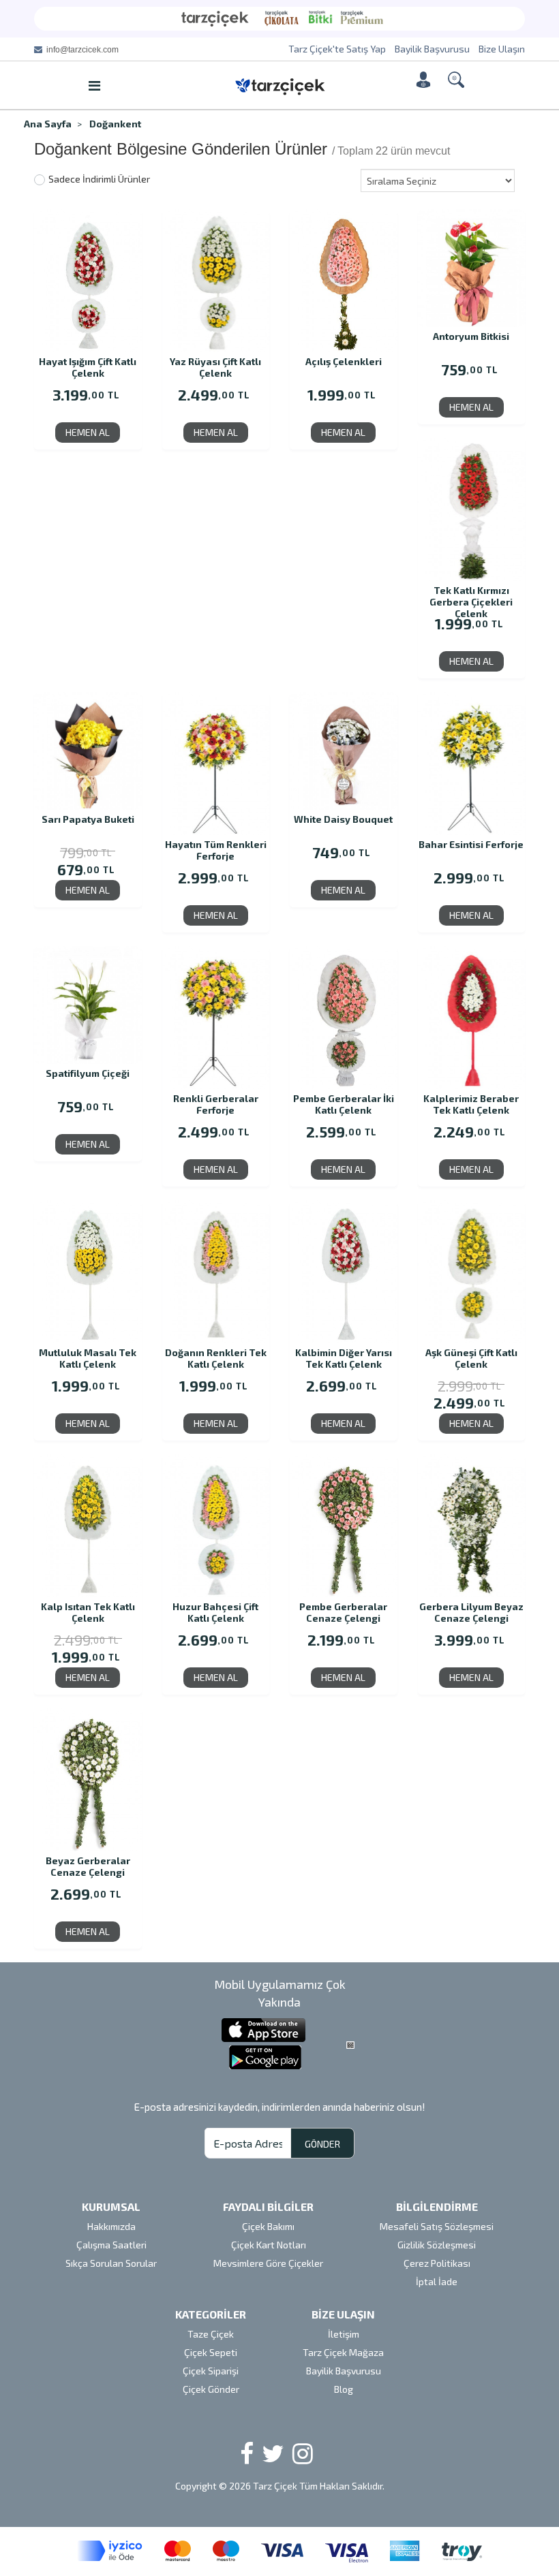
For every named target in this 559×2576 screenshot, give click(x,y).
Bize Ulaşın (502, 49)
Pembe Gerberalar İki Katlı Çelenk (344, 1104)
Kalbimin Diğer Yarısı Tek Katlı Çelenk (344, 1358)
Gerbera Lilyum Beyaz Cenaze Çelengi (471, 1612)
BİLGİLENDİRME (437, 2206)
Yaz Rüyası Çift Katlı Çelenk (215, 367)
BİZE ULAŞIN (343, 2314)
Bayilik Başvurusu (432, 49)
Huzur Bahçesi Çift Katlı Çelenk (215, 1612)
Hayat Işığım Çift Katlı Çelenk (88, 367)
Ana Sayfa (48, 124)
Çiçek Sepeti (211, 2352)
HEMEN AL (88, 432)
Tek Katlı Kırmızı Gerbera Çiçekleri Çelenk (471, 596)
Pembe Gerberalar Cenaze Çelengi (343, 1612)
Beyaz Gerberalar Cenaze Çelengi (88, 1866)
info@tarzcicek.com (82, 50)
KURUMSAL (111, 2206)
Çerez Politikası (437, 2263)
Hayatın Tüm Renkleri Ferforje (216, 850)
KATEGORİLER (211, 2314)
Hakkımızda (111, 2226)
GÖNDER (322, 2144)
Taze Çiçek (211, 2334)
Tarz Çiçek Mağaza (343, 2352)
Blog (344, 2389)
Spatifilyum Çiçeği (88, 1073)
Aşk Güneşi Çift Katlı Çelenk (471, 1358)
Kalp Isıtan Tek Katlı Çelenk (88, 1612)
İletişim (344, 2334)
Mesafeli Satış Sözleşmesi (437, 2226)
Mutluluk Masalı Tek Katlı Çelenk (88, 1358)
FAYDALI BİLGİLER (268, 2206)
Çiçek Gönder (211, 2389)
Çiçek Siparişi (211, 2371)
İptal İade (437, 2281)
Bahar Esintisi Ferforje (471, 844)
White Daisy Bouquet (343, 819)
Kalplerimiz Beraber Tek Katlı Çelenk (471, 1104)
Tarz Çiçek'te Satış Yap (337, 49)
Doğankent (115, 124)
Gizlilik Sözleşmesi (437, 2245)
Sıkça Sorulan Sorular (111, 2263)
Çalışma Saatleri (111, 2245)
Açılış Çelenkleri (344, 361)
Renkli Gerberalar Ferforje (216, 1104)
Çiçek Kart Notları (269, 2245)
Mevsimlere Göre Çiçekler (268, 2263)
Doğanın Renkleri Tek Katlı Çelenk (216, 1358)
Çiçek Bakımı (268, 2226)
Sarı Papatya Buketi (88, 819)
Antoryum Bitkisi (471, 336)
